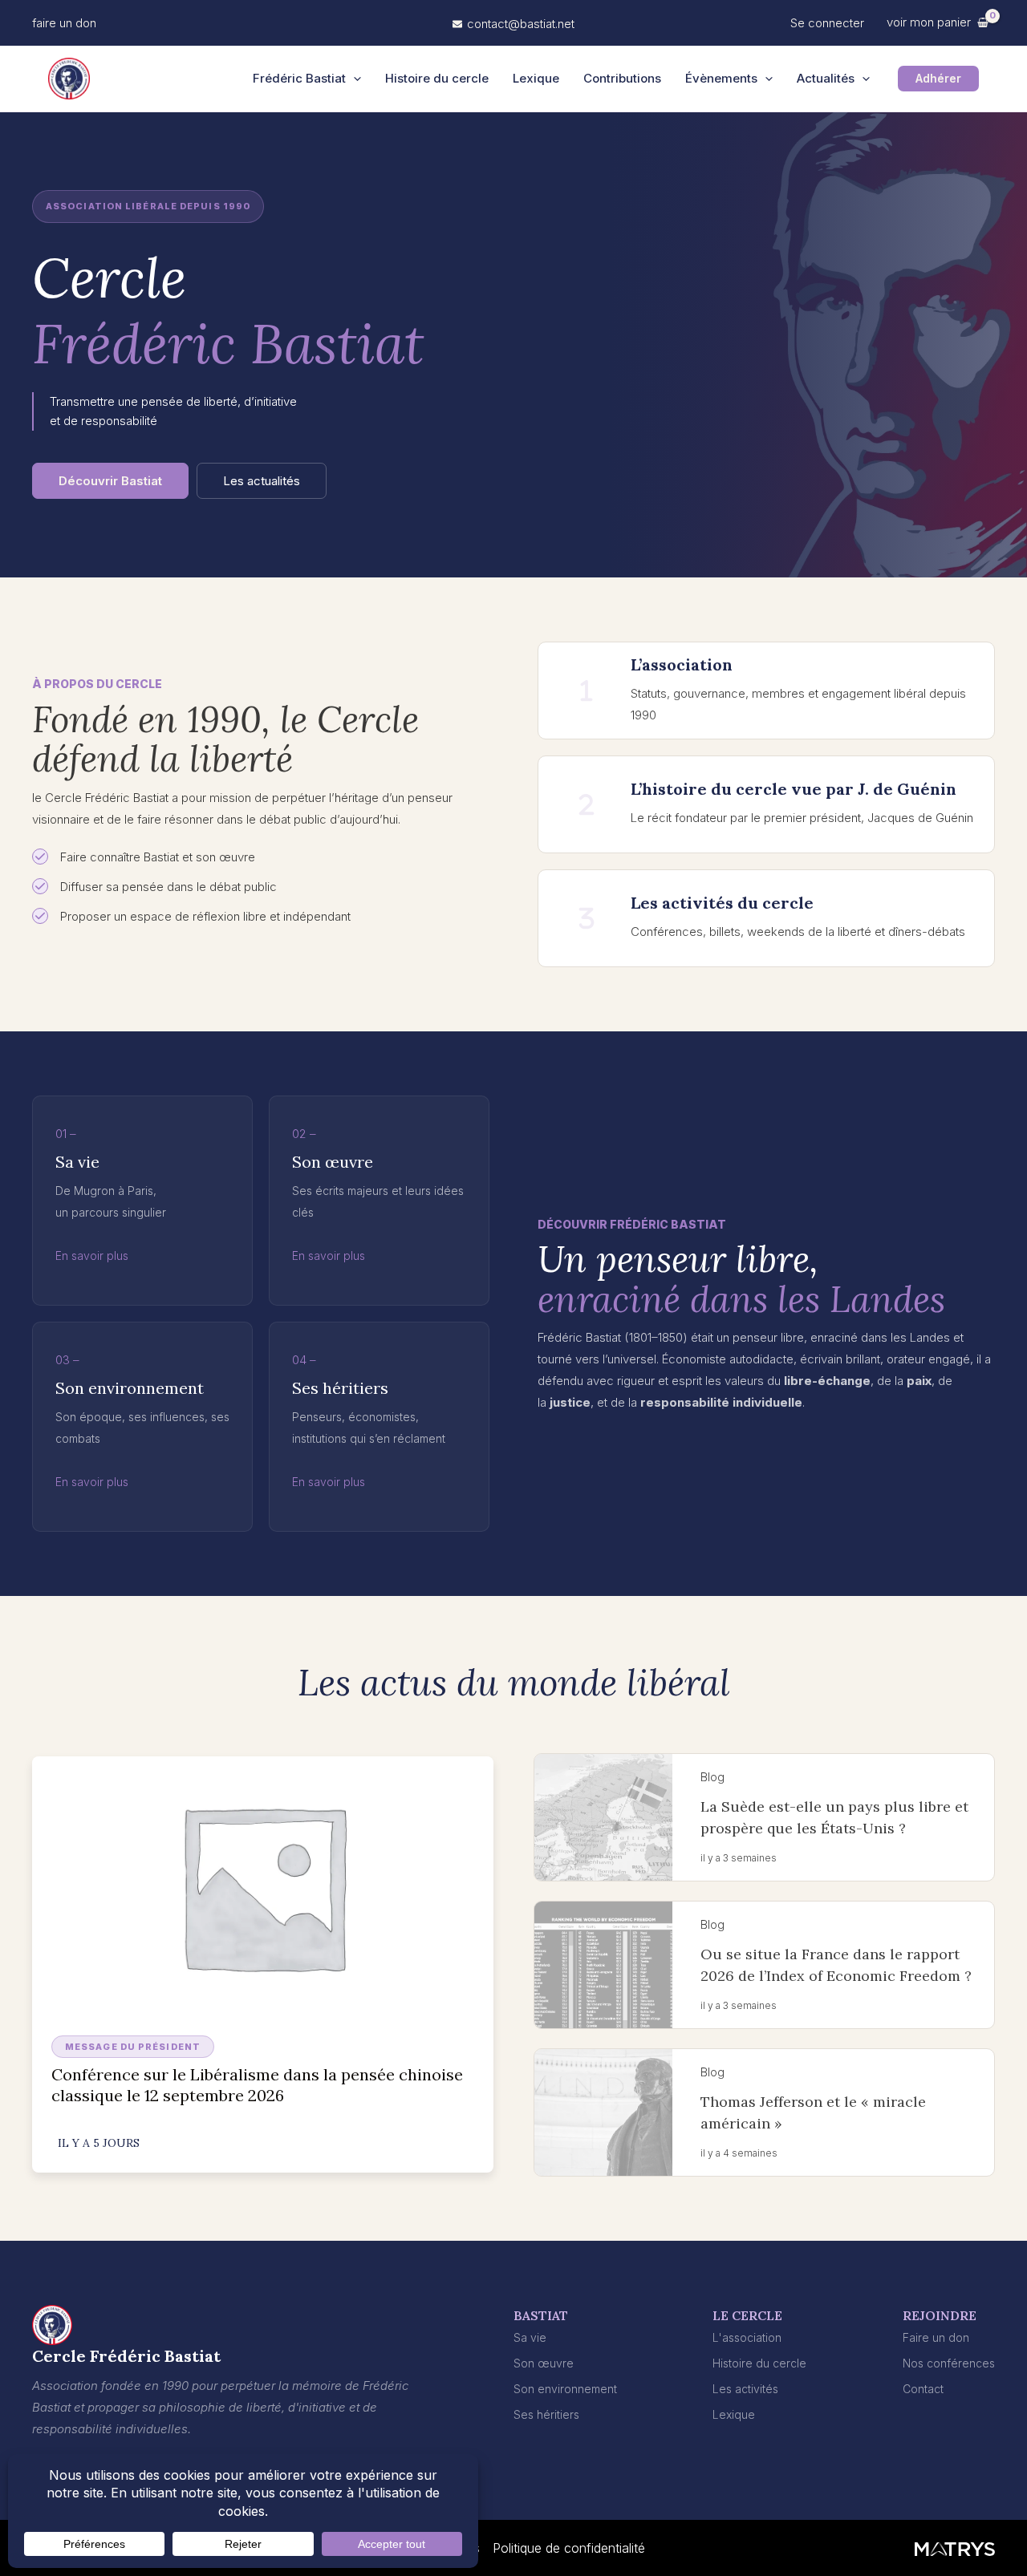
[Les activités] (745, 2389)
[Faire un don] (936, 2337)
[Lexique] (734, 2414)
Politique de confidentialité (569, 2548)
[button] (64, 23)
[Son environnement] (565, 2389)
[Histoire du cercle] (759, 2363)
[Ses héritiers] (546, 2414)
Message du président (133, 2047)
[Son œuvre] (544, 2363)
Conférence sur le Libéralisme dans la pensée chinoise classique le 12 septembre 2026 (257, 2085)
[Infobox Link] (766, 691)
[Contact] (923, 2389)
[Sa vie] (530, 2337)
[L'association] (747, 2337)
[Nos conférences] (949, 2363)
